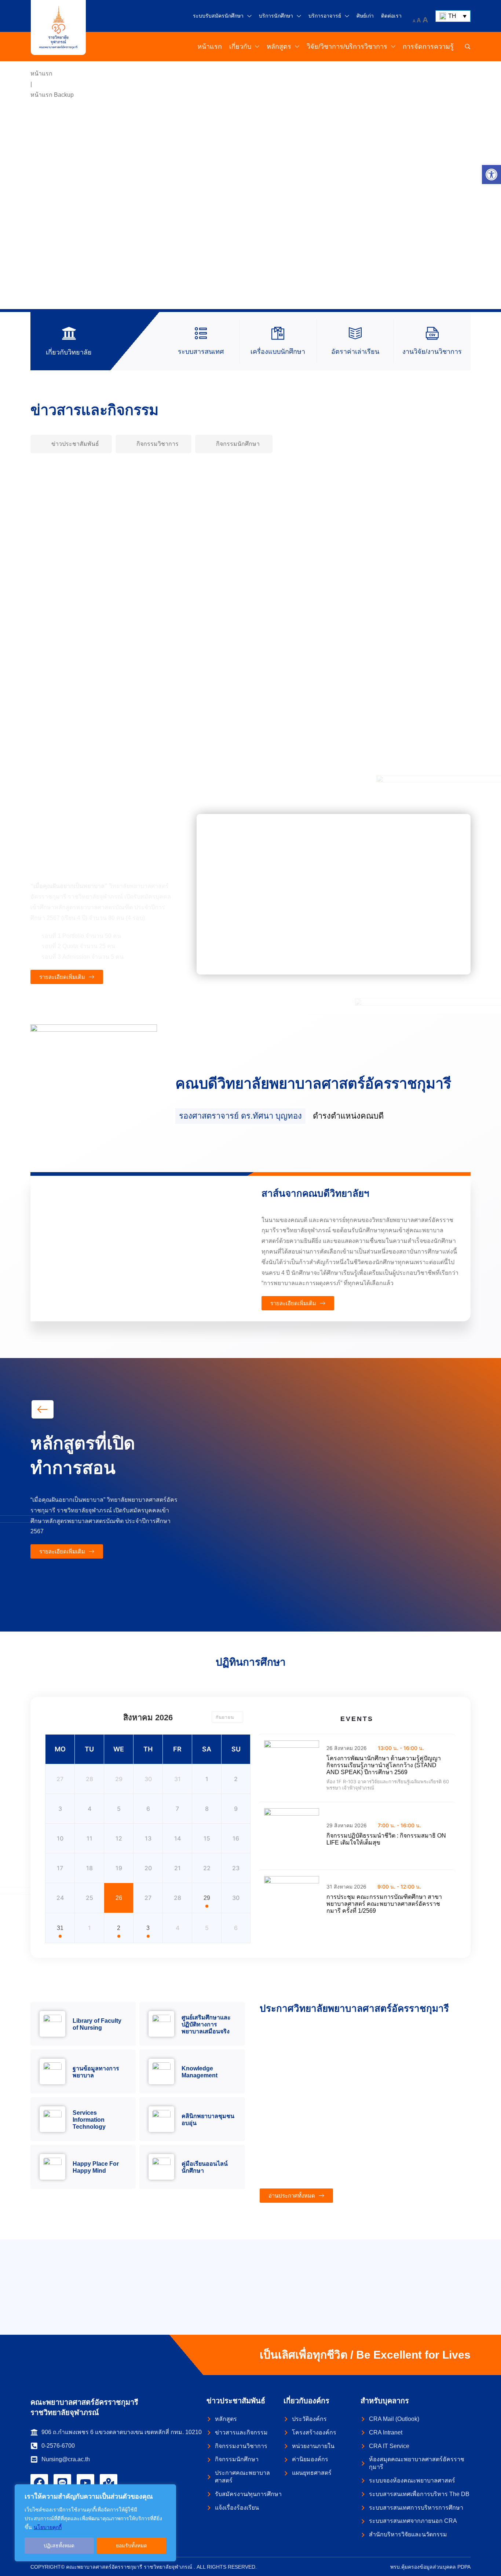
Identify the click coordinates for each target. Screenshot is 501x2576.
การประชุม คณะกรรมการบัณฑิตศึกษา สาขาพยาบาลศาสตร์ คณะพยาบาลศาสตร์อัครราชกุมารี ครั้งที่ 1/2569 (384, 1904)
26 (119, 1898)
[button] (491, 175)
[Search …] (468, 47)
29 (207, 1898)
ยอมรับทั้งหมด (131, 2546)
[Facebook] (39, 2483)
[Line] (62, 2483)
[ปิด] (168, 2491)
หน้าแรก (41, 74)
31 (60, 1928)
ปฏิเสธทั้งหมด (59, 2546)
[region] (95, 2523)
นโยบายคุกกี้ (48, 2527)
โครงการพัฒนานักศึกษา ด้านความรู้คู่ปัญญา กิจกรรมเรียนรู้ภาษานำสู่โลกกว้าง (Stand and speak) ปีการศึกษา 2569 (384, 1765)
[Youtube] (85, 2483)
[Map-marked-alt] (109, 2483)
